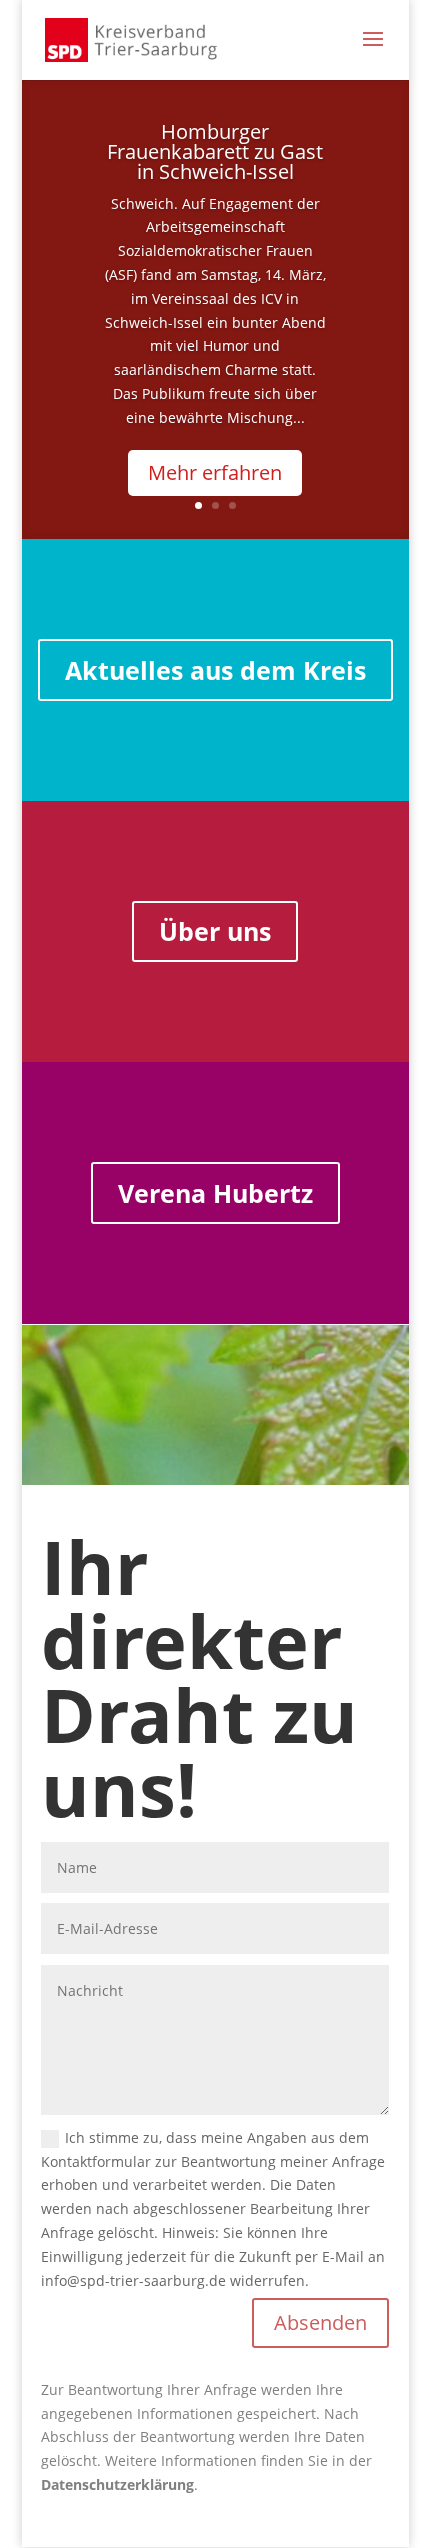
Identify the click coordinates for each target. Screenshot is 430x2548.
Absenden (320, 2322)
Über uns (215, 931)
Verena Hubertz (215, 1193)
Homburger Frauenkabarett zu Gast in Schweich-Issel (215, 151)
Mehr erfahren (215, 472)
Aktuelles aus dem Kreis (215, 670)
